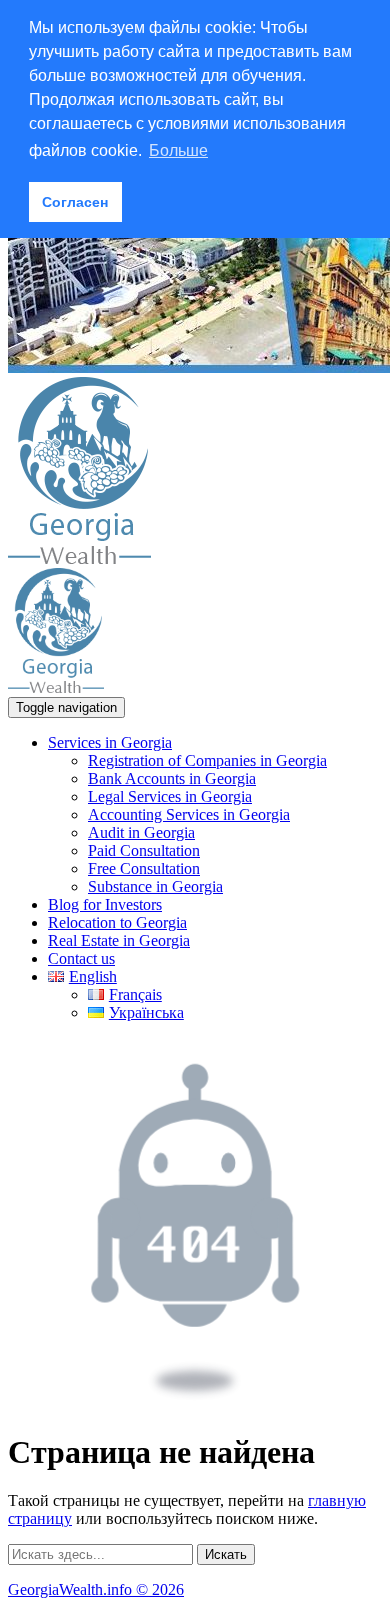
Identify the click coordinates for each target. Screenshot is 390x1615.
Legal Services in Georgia (170, 796)
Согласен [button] (75, 202)
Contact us (81, 958)
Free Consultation (144, 868)
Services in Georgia (110, 742)
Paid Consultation (144, 850)
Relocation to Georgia (117, 922)
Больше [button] (178, 150)
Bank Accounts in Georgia (172, 778)
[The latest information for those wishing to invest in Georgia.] (79, 558)
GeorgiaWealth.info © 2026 (96, 1589)
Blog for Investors (105, 904)
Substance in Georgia (155, 886)
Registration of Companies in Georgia (207, 760)
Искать (226, 1554)
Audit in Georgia (141, 832)
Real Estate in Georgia (119, 940)
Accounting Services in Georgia (189, 814)
